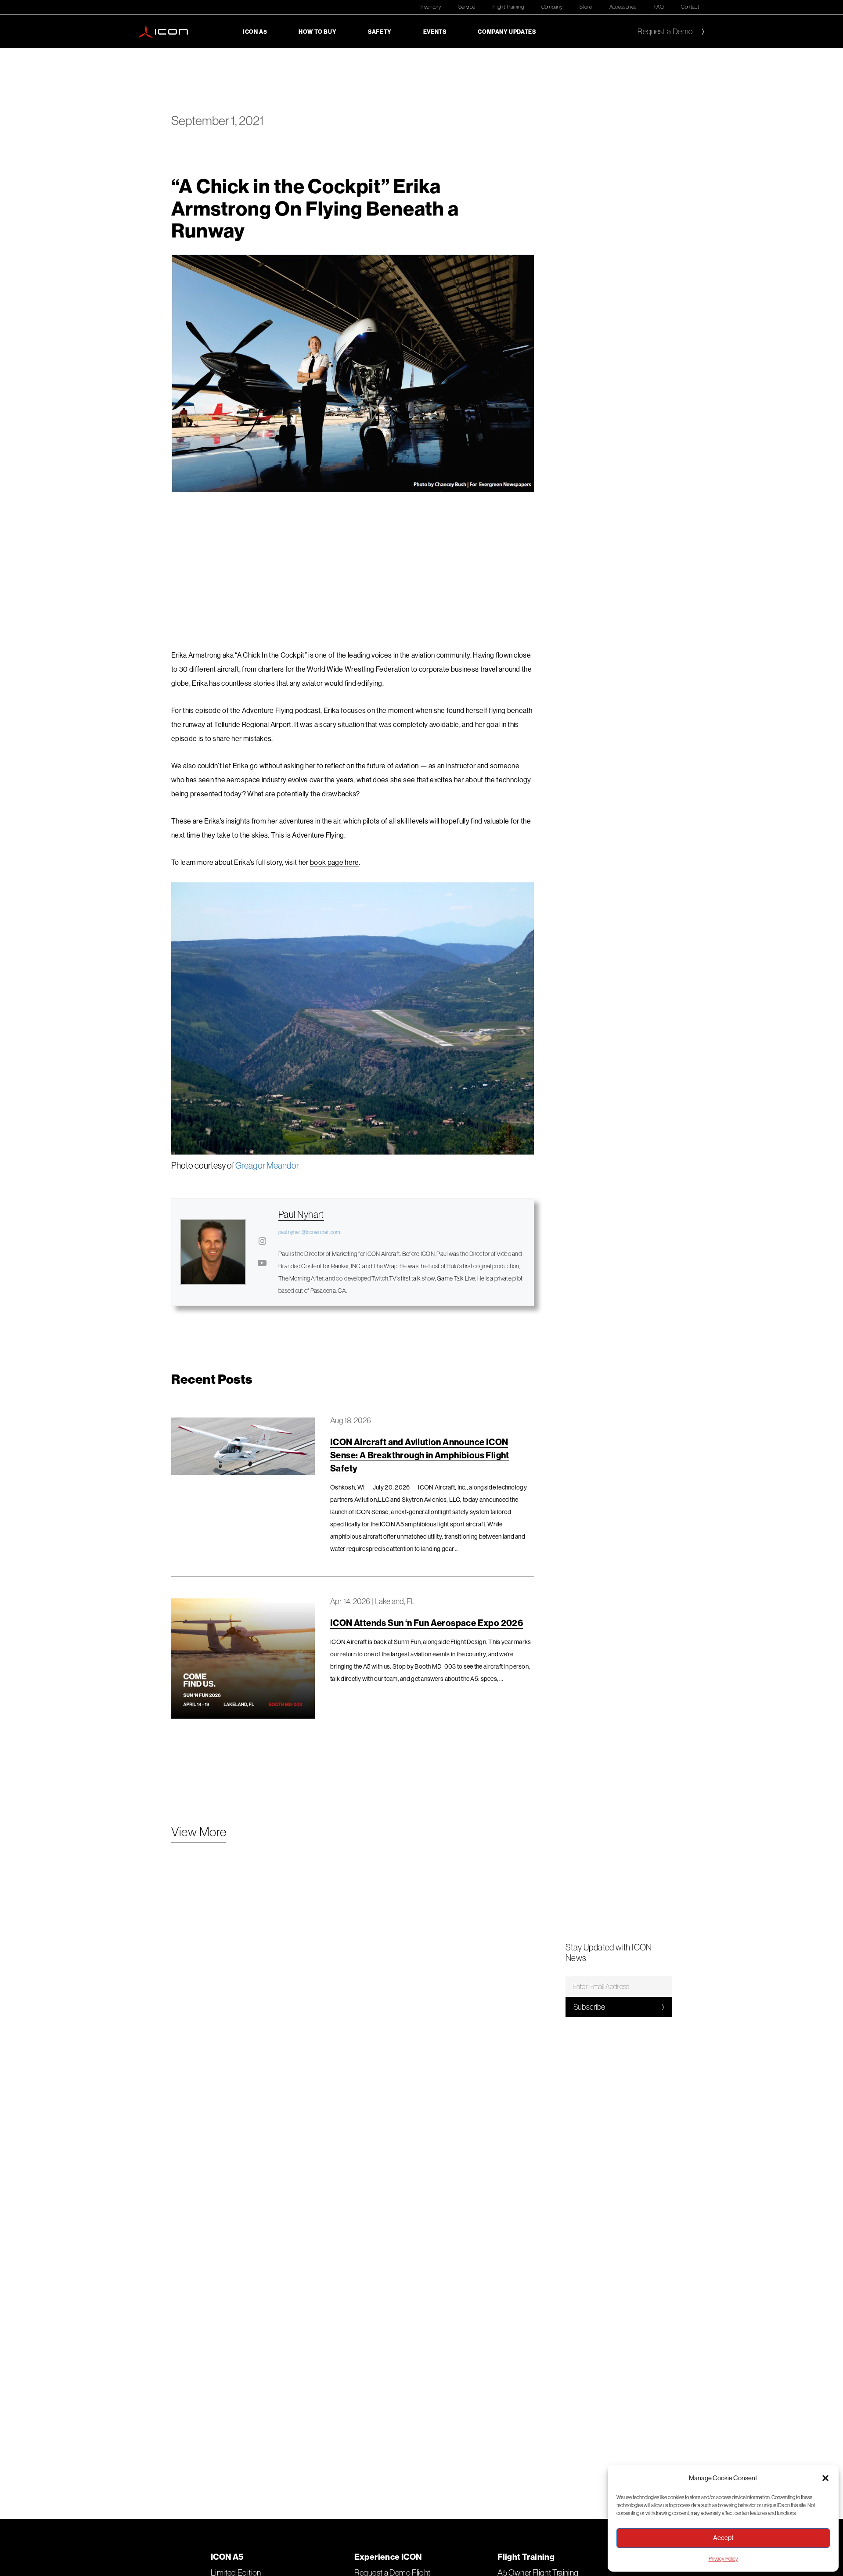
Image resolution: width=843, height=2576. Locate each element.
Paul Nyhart (301, 1214)
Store (586, 7)
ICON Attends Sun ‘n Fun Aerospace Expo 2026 (427, 1623)
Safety (380, 32)
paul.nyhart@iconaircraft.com (309, 1232)
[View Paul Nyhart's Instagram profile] (262, 1241)
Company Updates (507, 32)
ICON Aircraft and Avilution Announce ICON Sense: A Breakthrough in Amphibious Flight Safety (420, 1455)
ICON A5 (255, 32)
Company (552, 7)
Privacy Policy (723, 2559)
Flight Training (508, 7)
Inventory (431, 7)
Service (467, 7)
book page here (334, 862)
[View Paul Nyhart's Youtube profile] (262, 1263)
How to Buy (317, 32)
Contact (690, 7)
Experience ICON (388, 2557)
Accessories (623, 7)
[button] (825, 2478)
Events (435, 32)
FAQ (659, 7)
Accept (723, 2538)
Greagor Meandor (267, 1165)
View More (199, 1832)
